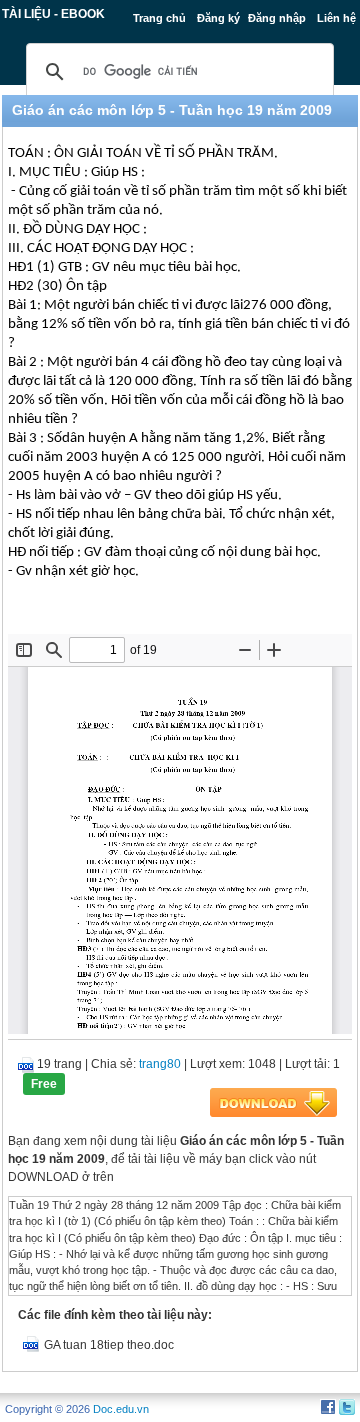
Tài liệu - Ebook (53, 14)
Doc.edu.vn (121, 1409)
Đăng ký (218, 18)
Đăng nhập (277, 18)
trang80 (160, 1064)
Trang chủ (159, 18)
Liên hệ (336, 18)
